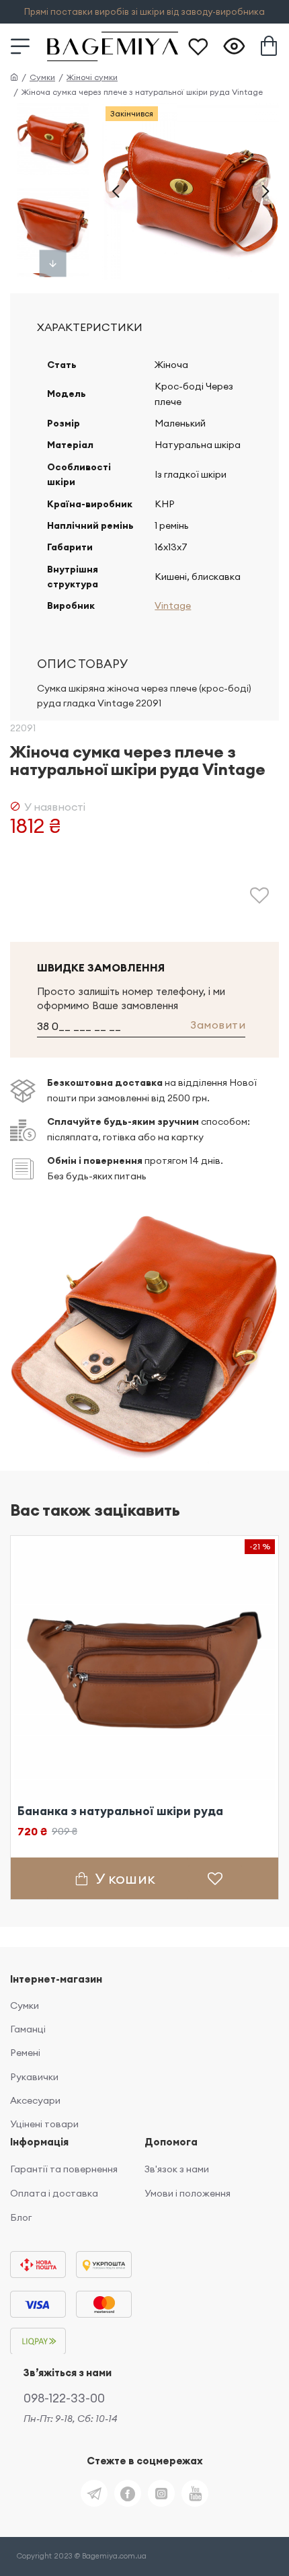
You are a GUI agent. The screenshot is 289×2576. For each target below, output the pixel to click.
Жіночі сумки (92, 77)
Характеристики (90, 327)
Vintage (173, 605)
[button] (116, 191)
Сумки (42, 77)
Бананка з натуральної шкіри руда (120, 1811)
